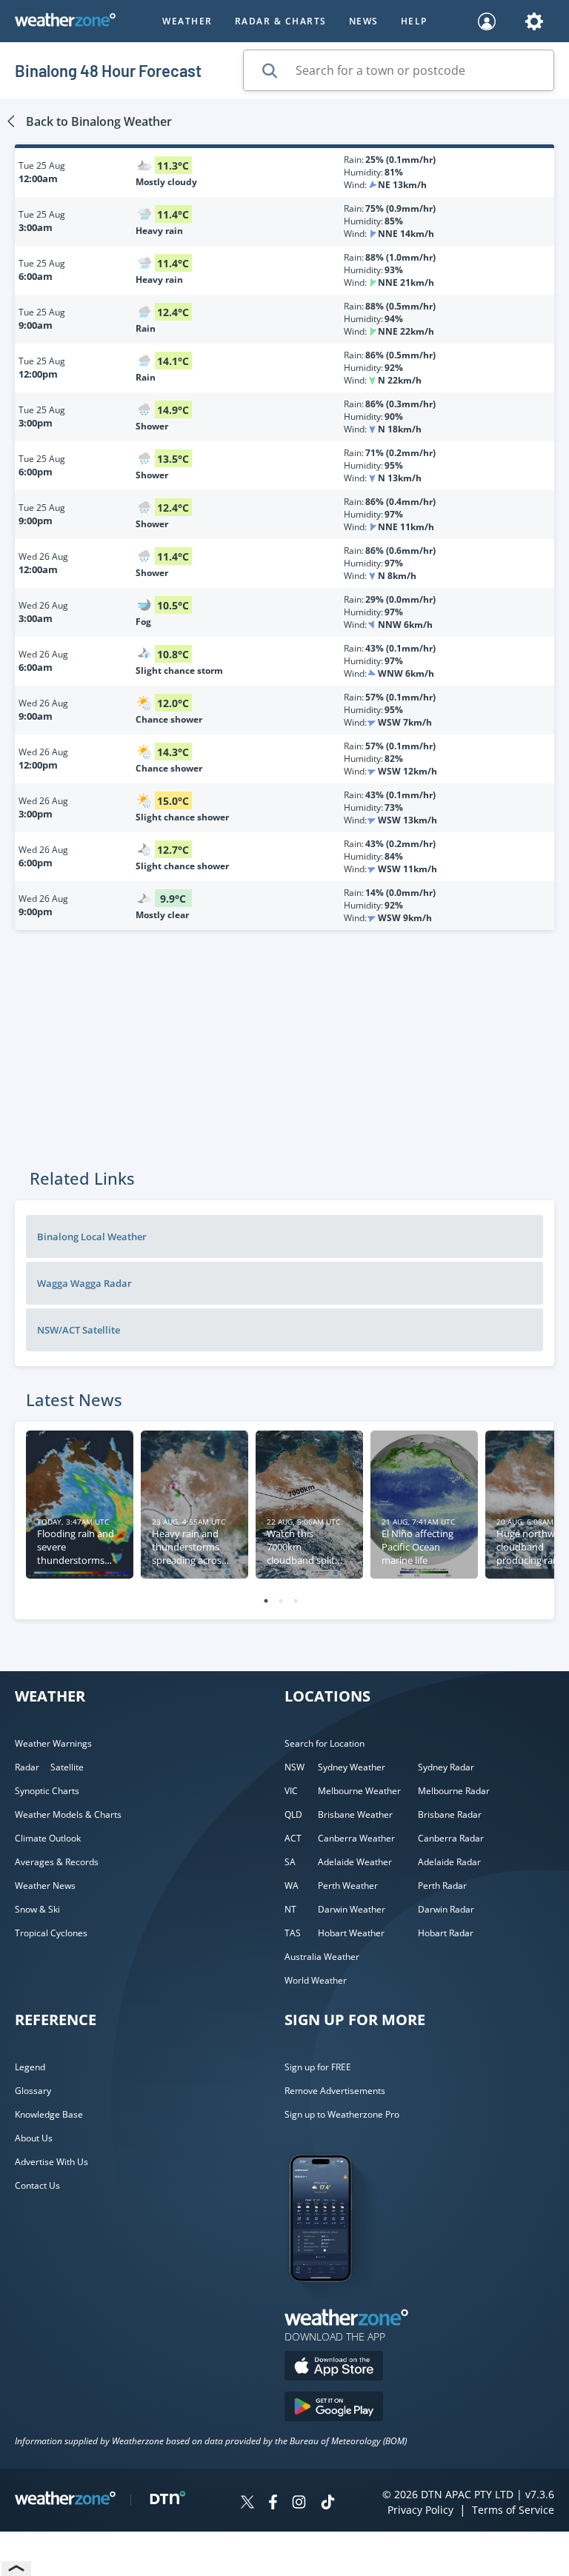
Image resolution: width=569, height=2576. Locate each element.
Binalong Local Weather (92, 1237)
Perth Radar (442, 1886)
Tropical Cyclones (51, 1933)
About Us (34, 2138)
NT (290, 1909)
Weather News (45, 1886)
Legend (30, 2067)
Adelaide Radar (449, 1862)
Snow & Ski (37, 1909)
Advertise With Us (51, 2162)
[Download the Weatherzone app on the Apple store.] (334, 2368)
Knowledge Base (49, 2114)
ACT (293, 1838)
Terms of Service (513, 2510)
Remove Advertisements (335, 2091)
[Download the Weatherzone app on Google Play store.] (334, 2408)
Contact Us (37, 2185)
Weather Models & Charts (68, 1814)
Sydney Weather (352, 1767)
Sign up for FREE (318, 2067)
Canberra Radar (451, 1838)
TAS (293, 1933)
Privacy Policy (420, 2510)
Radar (27, 1767)
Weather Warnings (53, 1743)
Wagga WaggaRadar (84, 1283)
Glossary (33, 2091)
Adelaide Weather (355, 1862)
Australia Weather (322, 1957)
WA (292, 1886)
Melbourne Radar (454, 1791)
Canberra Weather (356, 1838)
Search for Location (325, 1743)
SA (290, 1862)
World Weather (316, 1980)
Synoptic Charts (47, 1791)
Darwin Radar (446, 1909)
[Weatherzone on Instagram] (299, 2504)
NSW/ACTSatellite (79, 1330)
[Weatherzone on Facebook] (273, 2504)
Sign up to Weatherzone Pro (342, 2114)
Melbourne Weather (359, 1791)
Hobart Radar (446, 1933)
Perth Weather (348, 1886)
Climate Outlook (48, 1838)
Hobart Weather (351, 1933)
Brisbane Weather (355, 1814)
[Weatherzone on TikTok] (328, 2504)
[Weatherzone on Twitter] (247, 2504)
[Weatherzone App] (334, 2301)
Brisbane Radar (450, 1814)
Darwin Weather (352, 1909)
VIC (291, 1791)
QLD (293, 1814)
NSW (295, 1767)
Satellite (67, 1767)
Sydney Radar (446, 1767)
